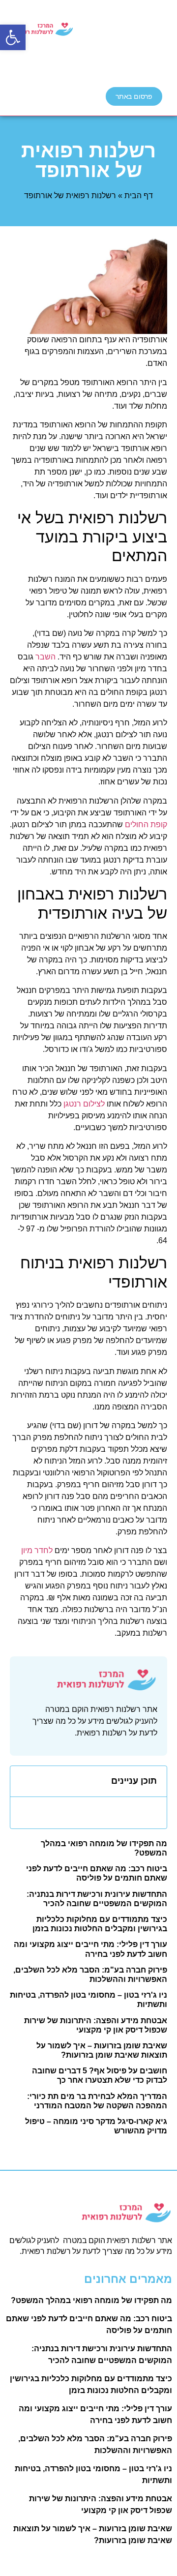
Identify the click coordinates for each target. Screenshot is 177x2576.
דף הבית (139, 195)
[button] (13, 37)
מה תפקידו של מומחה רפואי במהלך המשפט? (91, 2300)
